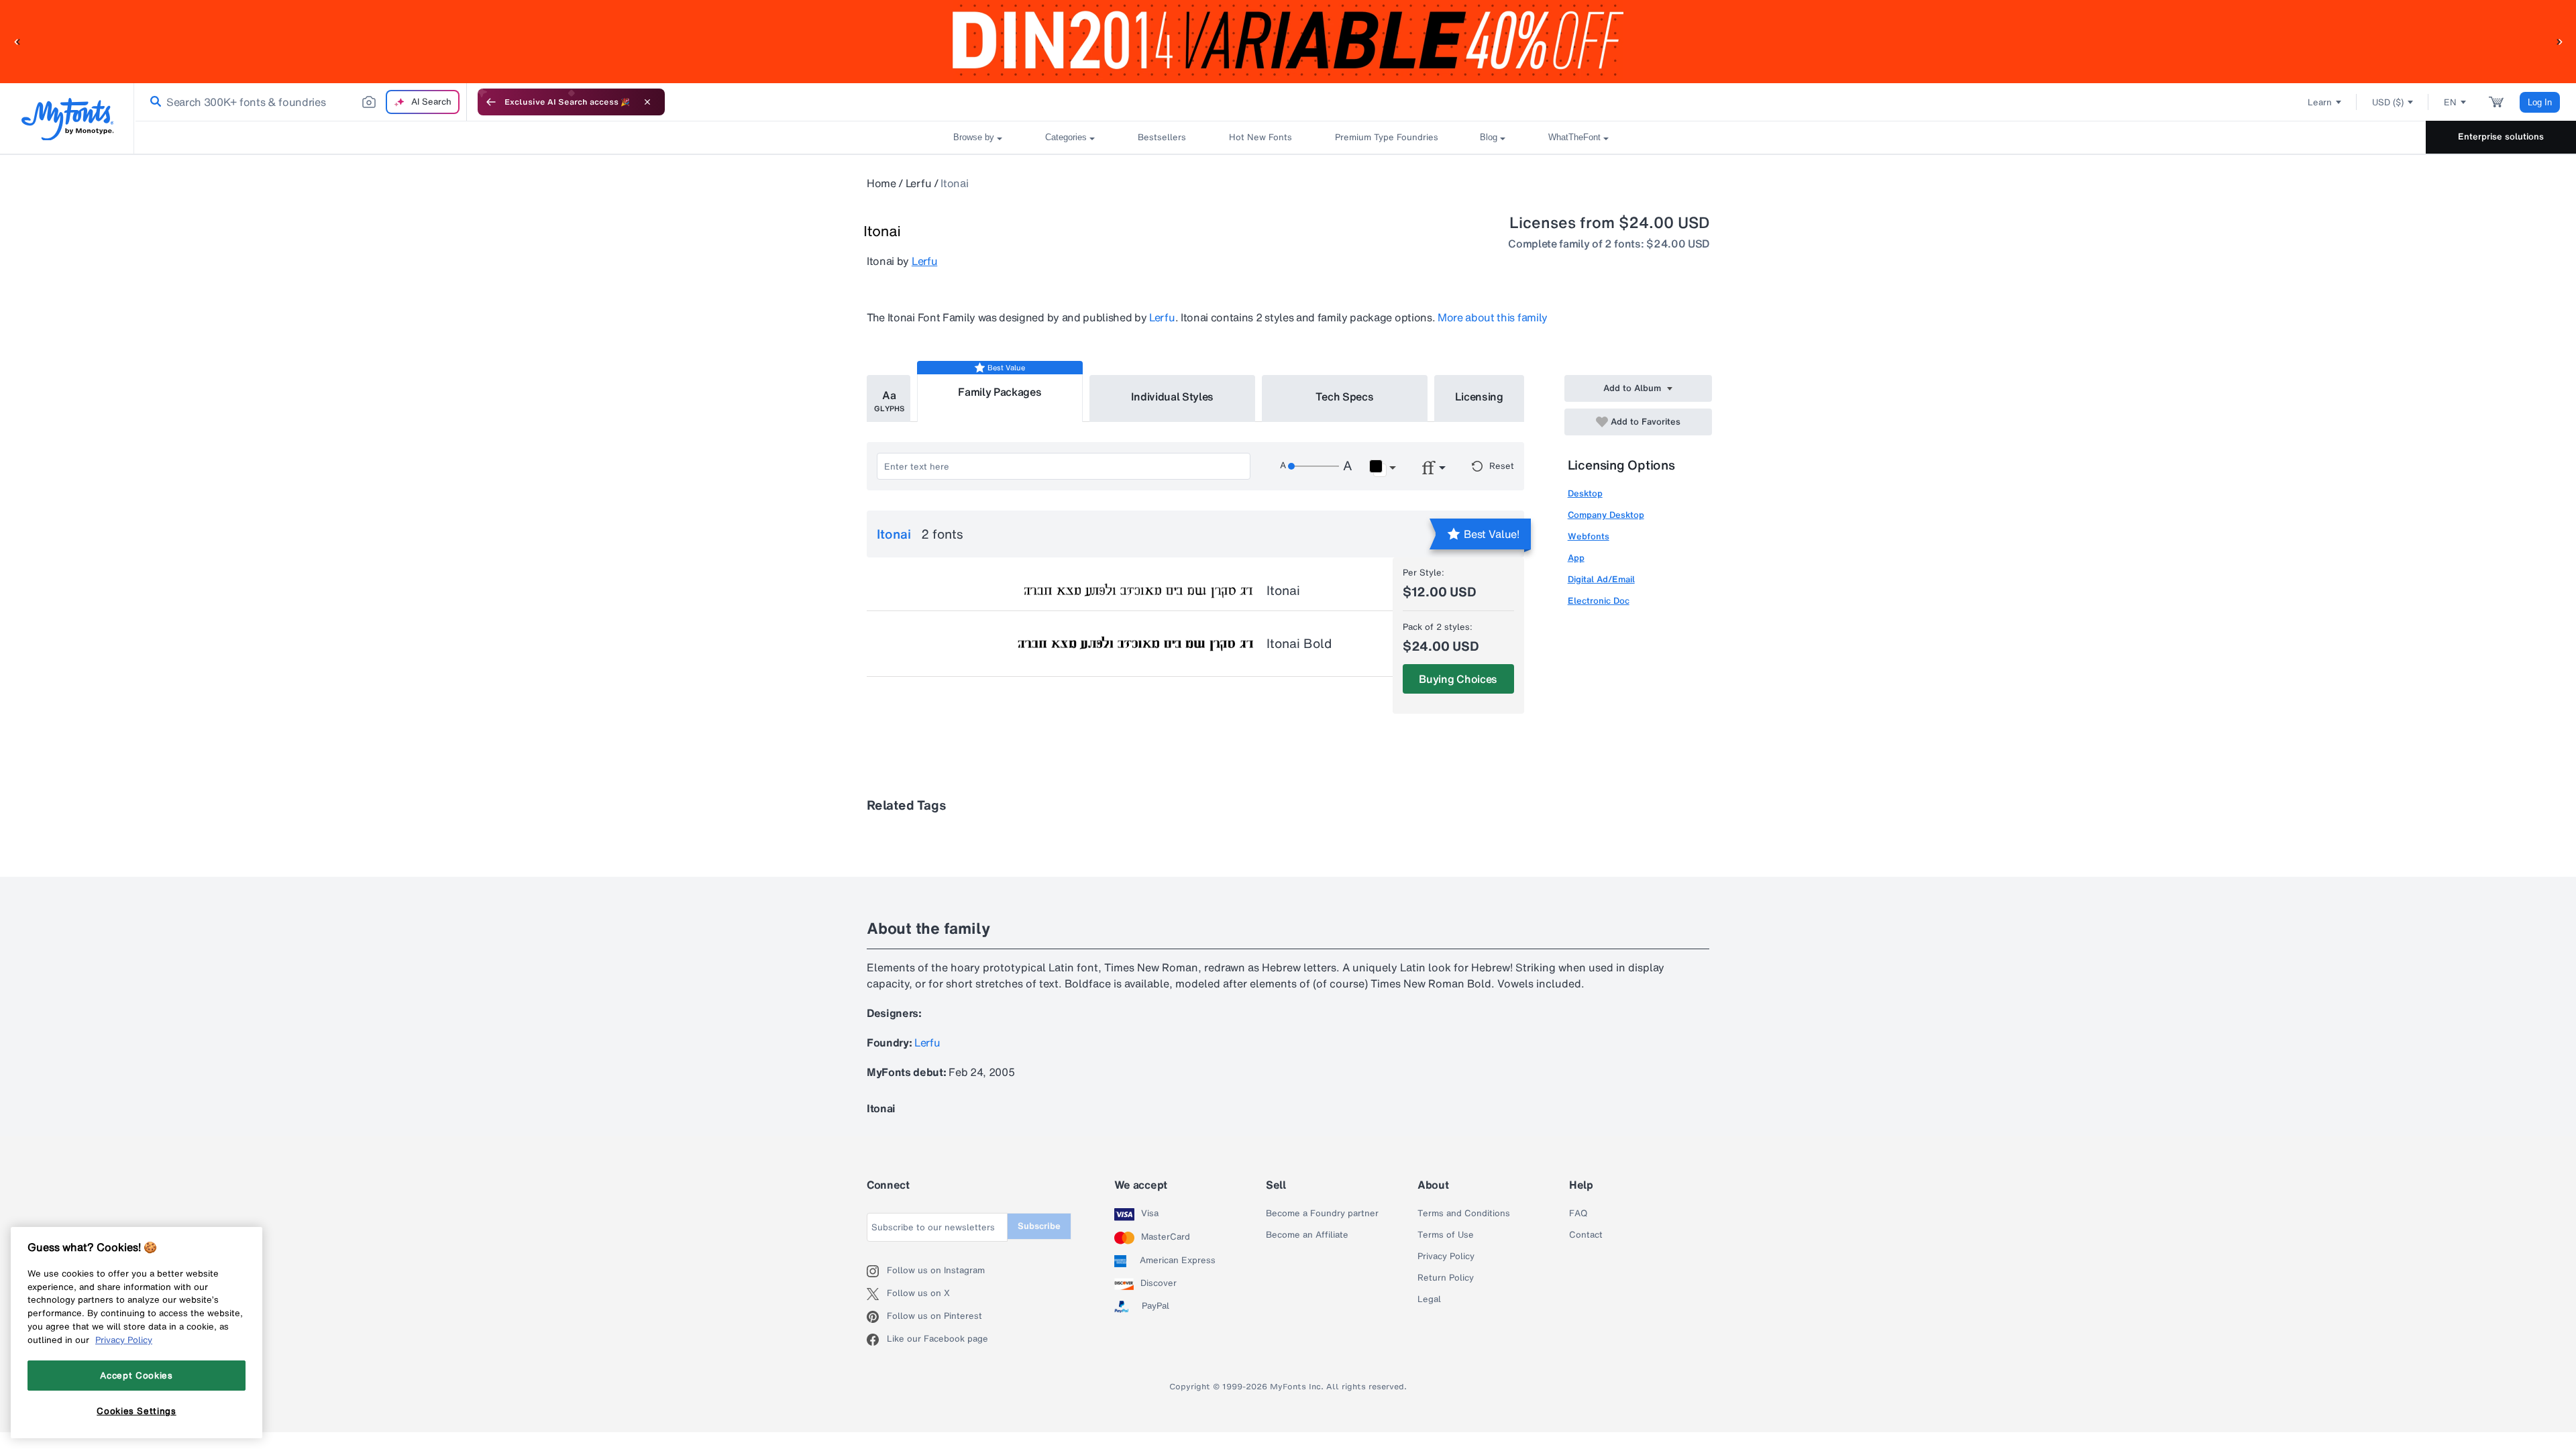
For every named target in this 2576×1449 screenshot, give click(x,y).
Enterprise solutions (2501, 137)
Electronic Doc (1599, 601)
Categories (1066, 137)
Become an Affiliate (1307, 1235)
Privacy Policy (1446, 1256)
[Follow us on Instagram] (877, 1271)
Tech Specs (1345, 396)
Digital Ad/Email (1601, 579)
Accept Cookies (136, 1375)
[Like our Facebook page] (877, 1340)
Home (881, 183)
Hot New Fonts (1260, 137)
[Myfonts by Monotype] (67, 119)
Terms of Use (1446, 1235)
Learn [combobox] (2320, 102)
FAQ (1578, 1214)
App (1576, 558)
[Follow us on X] (877, 1294)
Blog (1489, 137)
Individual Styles (1173, 396)
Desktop (1585, 493)
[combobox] (301, 102)
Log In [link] (2540, 102)
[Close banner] (647, 102)
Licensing (1479, 396)
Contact (1586, 1235)
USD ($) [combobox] (2388, 102)
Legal (1429, 1299)
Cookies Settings (137, 1411)
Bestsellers (1162, 137)
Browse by (974, 137)
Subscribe (1039, 1226)
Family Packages (1000, 392)
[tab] (889, 398)
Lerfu (918, 183)
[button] (17, 41)
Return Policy (1446, 1278)
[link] (153, 102)
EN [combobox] (2450, 102)
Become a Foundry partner (1322, 1214)
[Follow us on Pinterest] (877, 1317)
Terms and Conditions (1464, 1214)
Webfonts (1589, 536)
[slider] (1313, 466)
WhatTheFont (1574, 137)
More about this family (1493, 317)
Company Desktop (1606, 515)
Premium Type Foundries (1386, 137)
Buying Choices (1458, 679)
